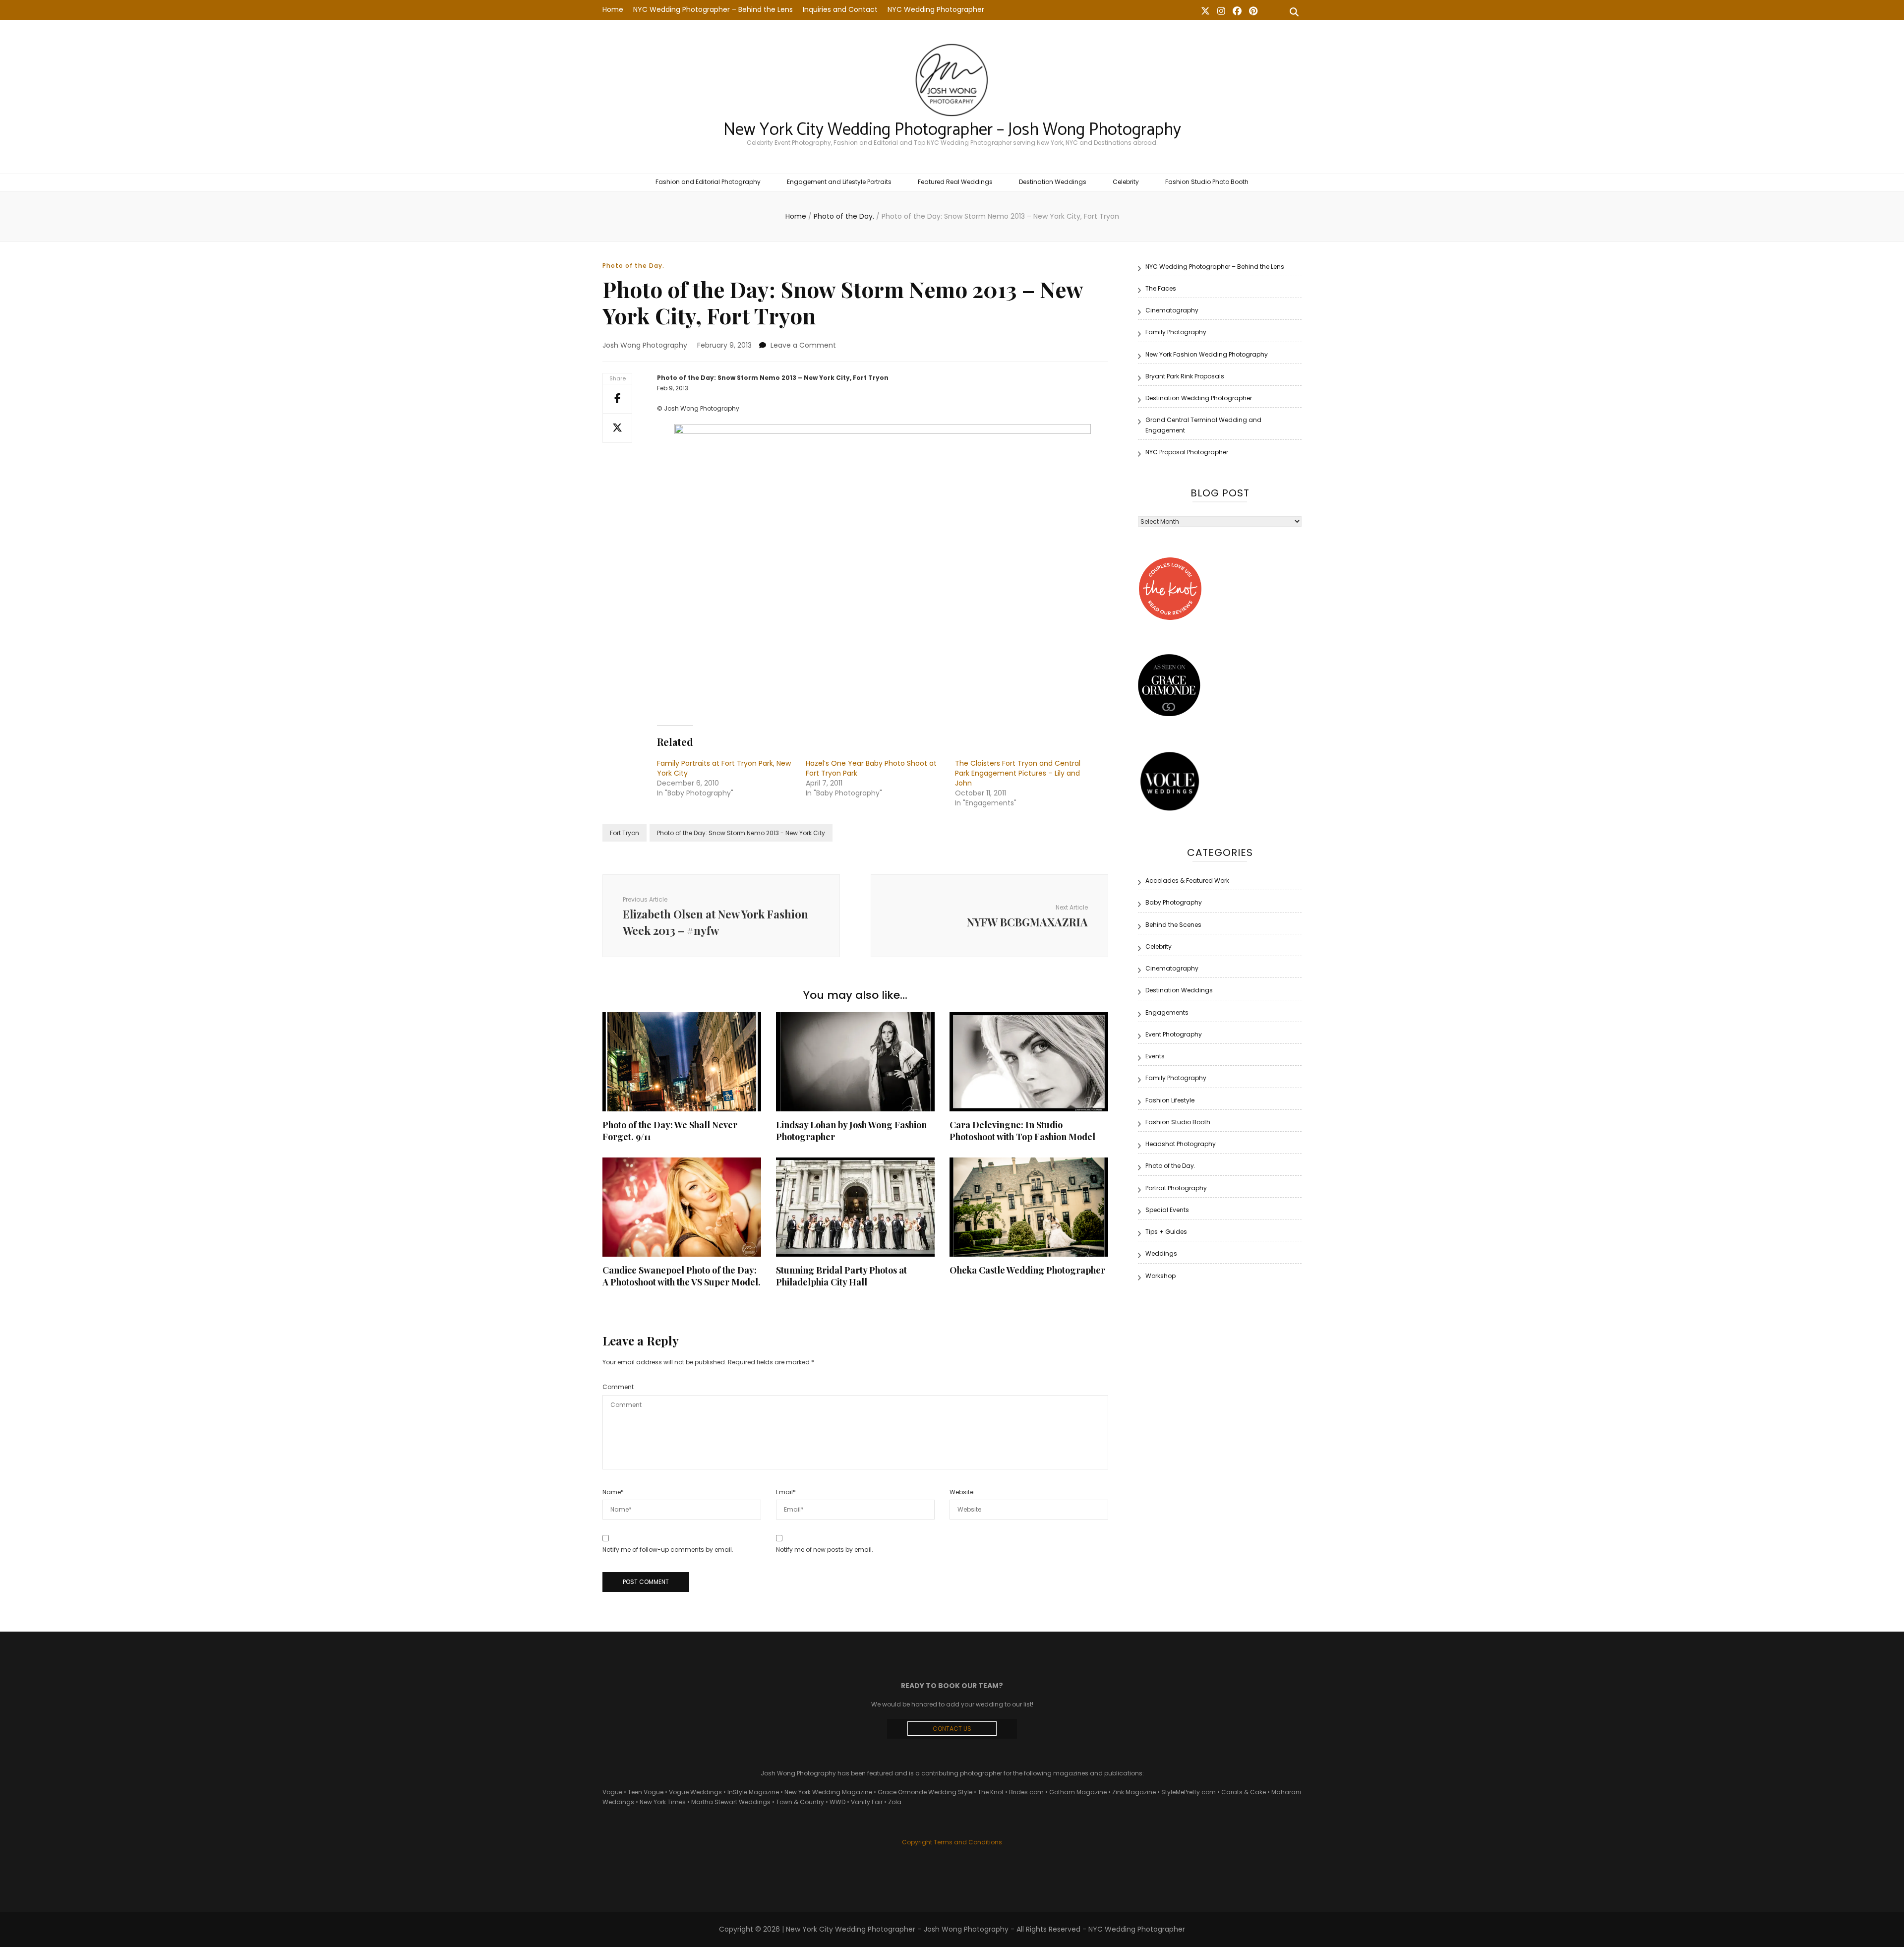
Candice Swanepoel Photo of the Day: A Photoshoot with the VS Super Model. (682, 1276)
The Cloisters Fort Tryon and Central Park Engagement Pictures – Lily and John (1018, 773)
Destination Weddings (1053, 182)
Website (961, 1492)
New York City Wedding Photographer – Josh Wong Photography (952, 130)
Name (613, 1492)
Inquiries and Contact (840, 9)
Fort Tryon (625, 833)
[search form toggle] (1294, 12)
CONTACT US (952, 1729)
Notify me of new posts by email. (825, 1550)
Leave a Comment (803, 345)
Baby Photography (1174, 902)
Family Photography (1176, 332)
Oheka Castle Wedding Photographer (1027, 1270)
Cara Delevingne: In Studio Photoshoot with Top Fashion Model (1022, 1131)
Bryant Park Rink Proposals (1185, 376)
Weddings (1161, 1253)
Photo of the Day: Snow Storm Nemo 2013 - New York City (741, 833)
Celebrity (1126, 182)
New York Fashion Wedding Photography (1207, 354)
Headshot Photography (1181, 1144)
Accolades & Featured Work (1187, 881)
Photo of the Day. (633, 266)
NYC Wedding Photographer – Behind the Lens (713, 9)
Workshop (1160, 1276)
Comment (618, 1387)
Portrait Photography (1176, 1188)
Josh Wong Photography (645, 345)
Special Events (1167, 1210)
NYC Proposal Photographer (1187, 452)
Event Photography (1174, 1034)
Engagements (1167, 1012)
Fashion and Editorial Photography (708, 182)
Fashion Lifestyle (1170, 1100)
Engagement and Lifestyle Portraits (839, 182)
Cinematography (1172, 310)
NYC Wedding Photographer (936, 9)
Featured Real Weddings (955, 182)
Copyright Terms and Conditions (952, 1842)
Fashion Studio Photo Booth (1207, 182)
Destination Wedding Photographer (1199, 398)
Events (1155, 1056)
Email (786, 1492)
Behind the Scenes (1173, 925)
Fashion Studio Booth (1178, 1122)
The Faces (1161, 288)
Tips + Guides (1166, 1232)
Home (613, 9)
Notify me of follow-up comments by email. (668, 1550)
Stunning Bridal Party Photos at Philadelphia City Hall (841, 1276)
